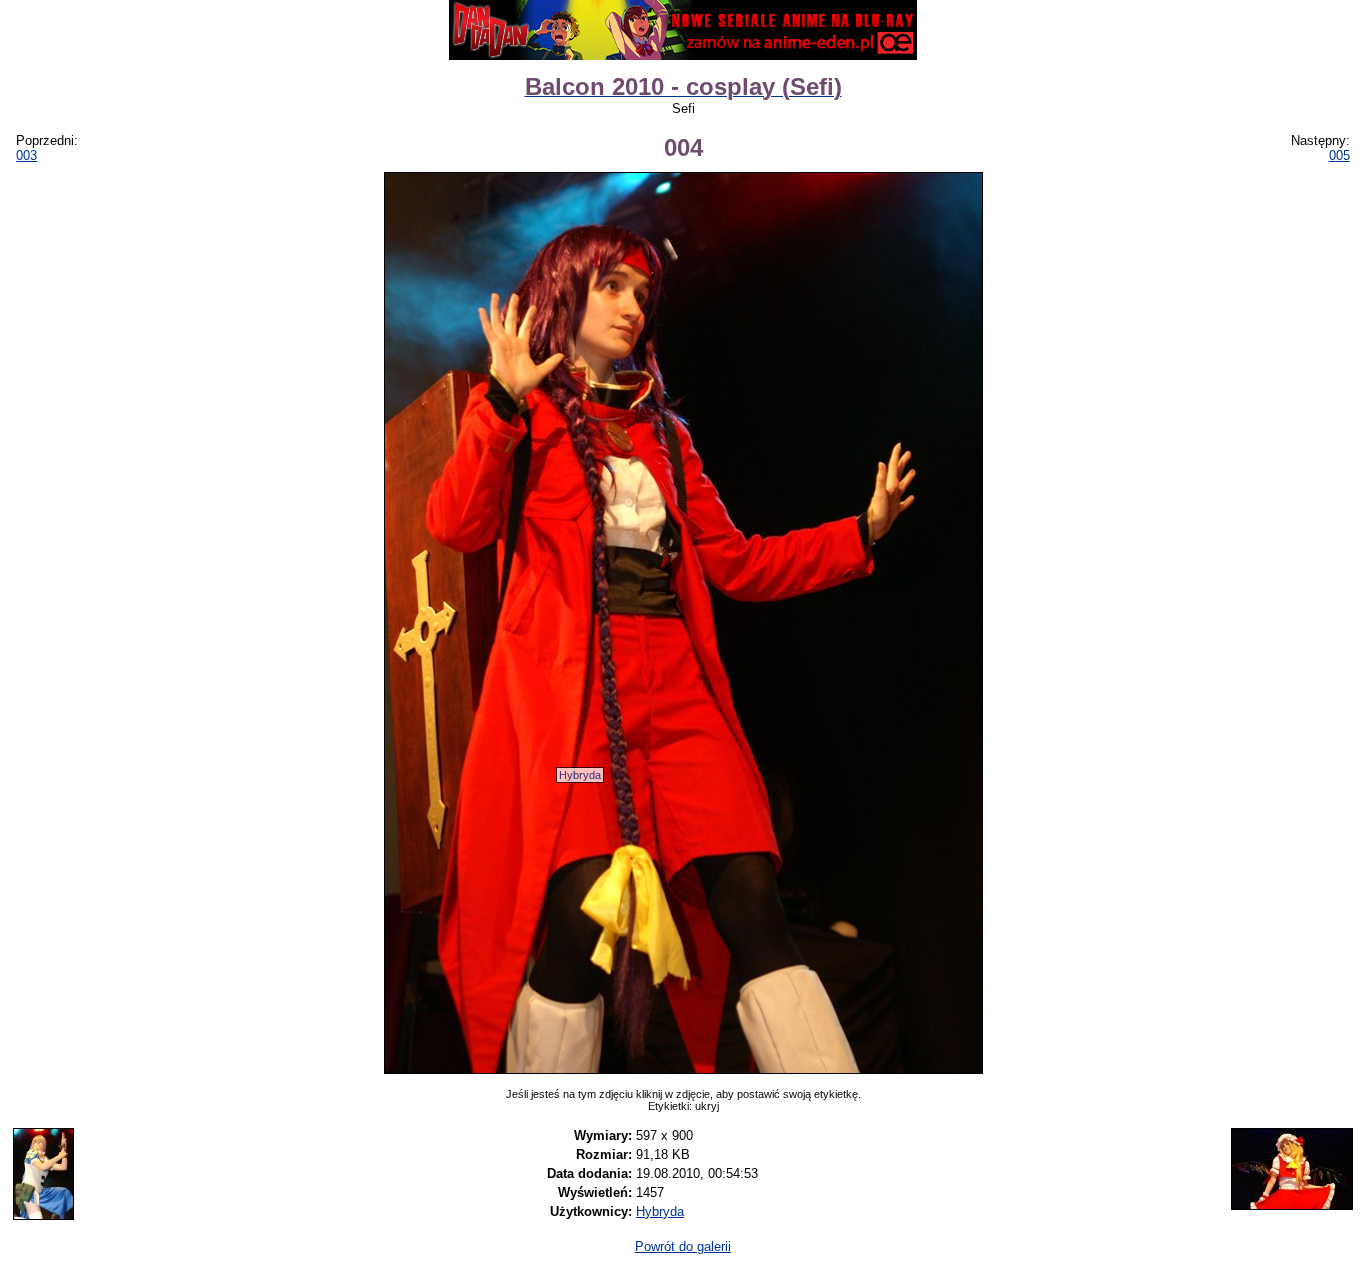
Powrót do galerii (683, 1246)
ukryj (707, 1106)
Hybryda (580, 775)
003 (26, 155)
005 (1339, 155)
